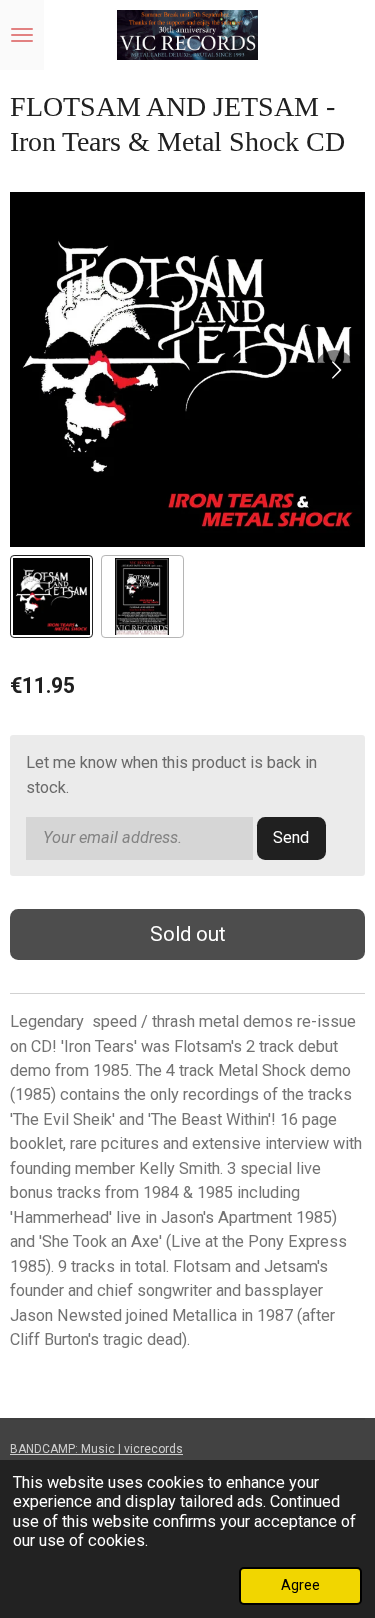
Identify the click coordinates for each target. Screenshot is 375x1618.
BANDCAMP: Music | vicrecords (96, 1449)
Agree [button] (300, 1585)
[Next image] (335, 370)
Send (291, 837)
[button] (51, 596)
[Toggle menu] (22, 35)
